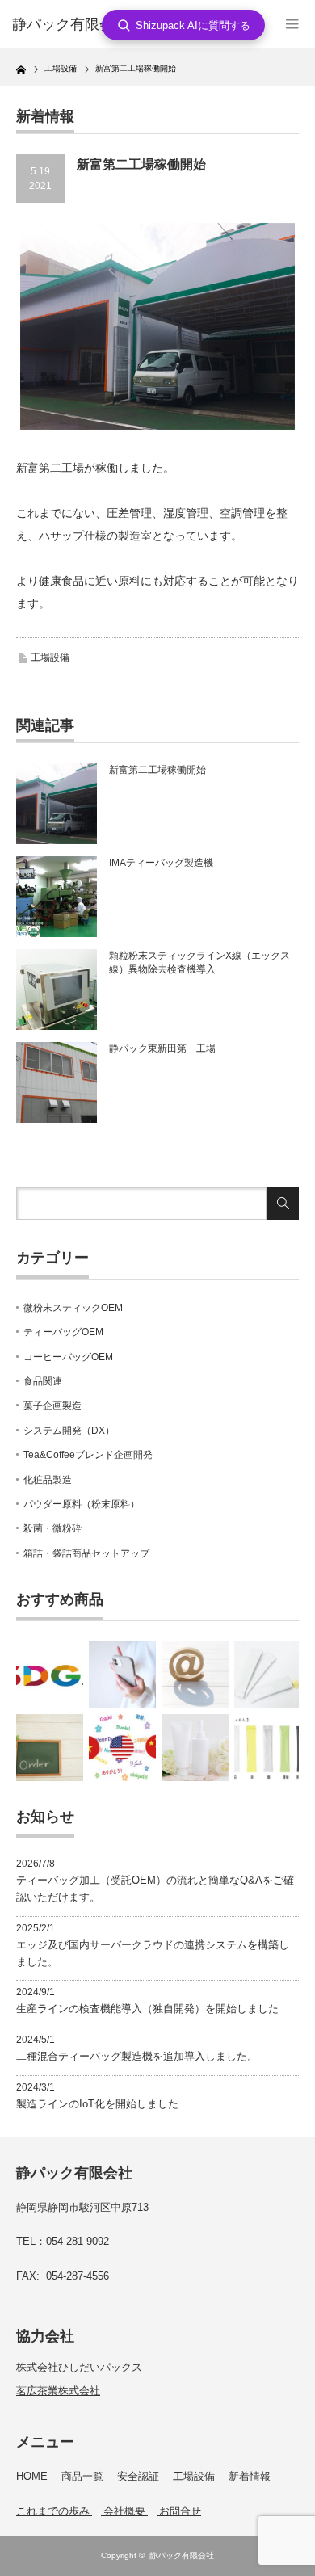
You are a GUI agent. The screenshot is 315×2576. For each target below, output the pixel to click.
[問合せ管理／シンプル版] (195, 1675)
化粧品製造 (48, 1480)
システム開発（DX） (69, 1431)
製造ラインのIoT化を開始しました (97, 2104)
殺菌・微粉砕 (52, 1528)
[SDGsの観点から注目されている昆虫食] (50, 1675)
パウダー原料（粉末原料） (82, 1504)
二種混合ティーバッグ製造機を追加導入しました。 (137, 2056)
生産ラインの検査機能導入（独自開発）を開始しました (147, 2009)
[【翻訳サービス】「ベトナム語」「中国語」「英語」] (122, 1748)
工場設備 (50, 658)
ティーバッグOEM (63, 1332)
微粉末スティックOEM (73, 1308)
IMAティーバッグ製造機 (161, 863)
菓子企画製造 (52, 1406)
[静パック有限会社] (75, 25)
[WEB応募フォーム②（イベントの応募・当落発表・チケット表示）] (122, 1675)
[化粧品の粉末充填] (268, 1675)
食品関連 (43, 1381)
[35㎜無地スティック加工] (268, 1748)
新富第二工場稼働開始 (157, 770)
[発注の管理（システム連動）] (50, 1748)
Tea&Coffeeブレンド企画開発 (88, 1455)
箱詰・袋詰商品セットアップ (86, 1553)
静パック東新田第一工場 (162, 1048)
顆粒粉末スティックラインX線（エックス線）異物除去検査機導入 (199, 962)
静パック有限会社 (182, 2555)
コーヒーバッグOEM (68, 1357)
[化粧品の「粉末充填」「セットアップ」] (195, 1748)
